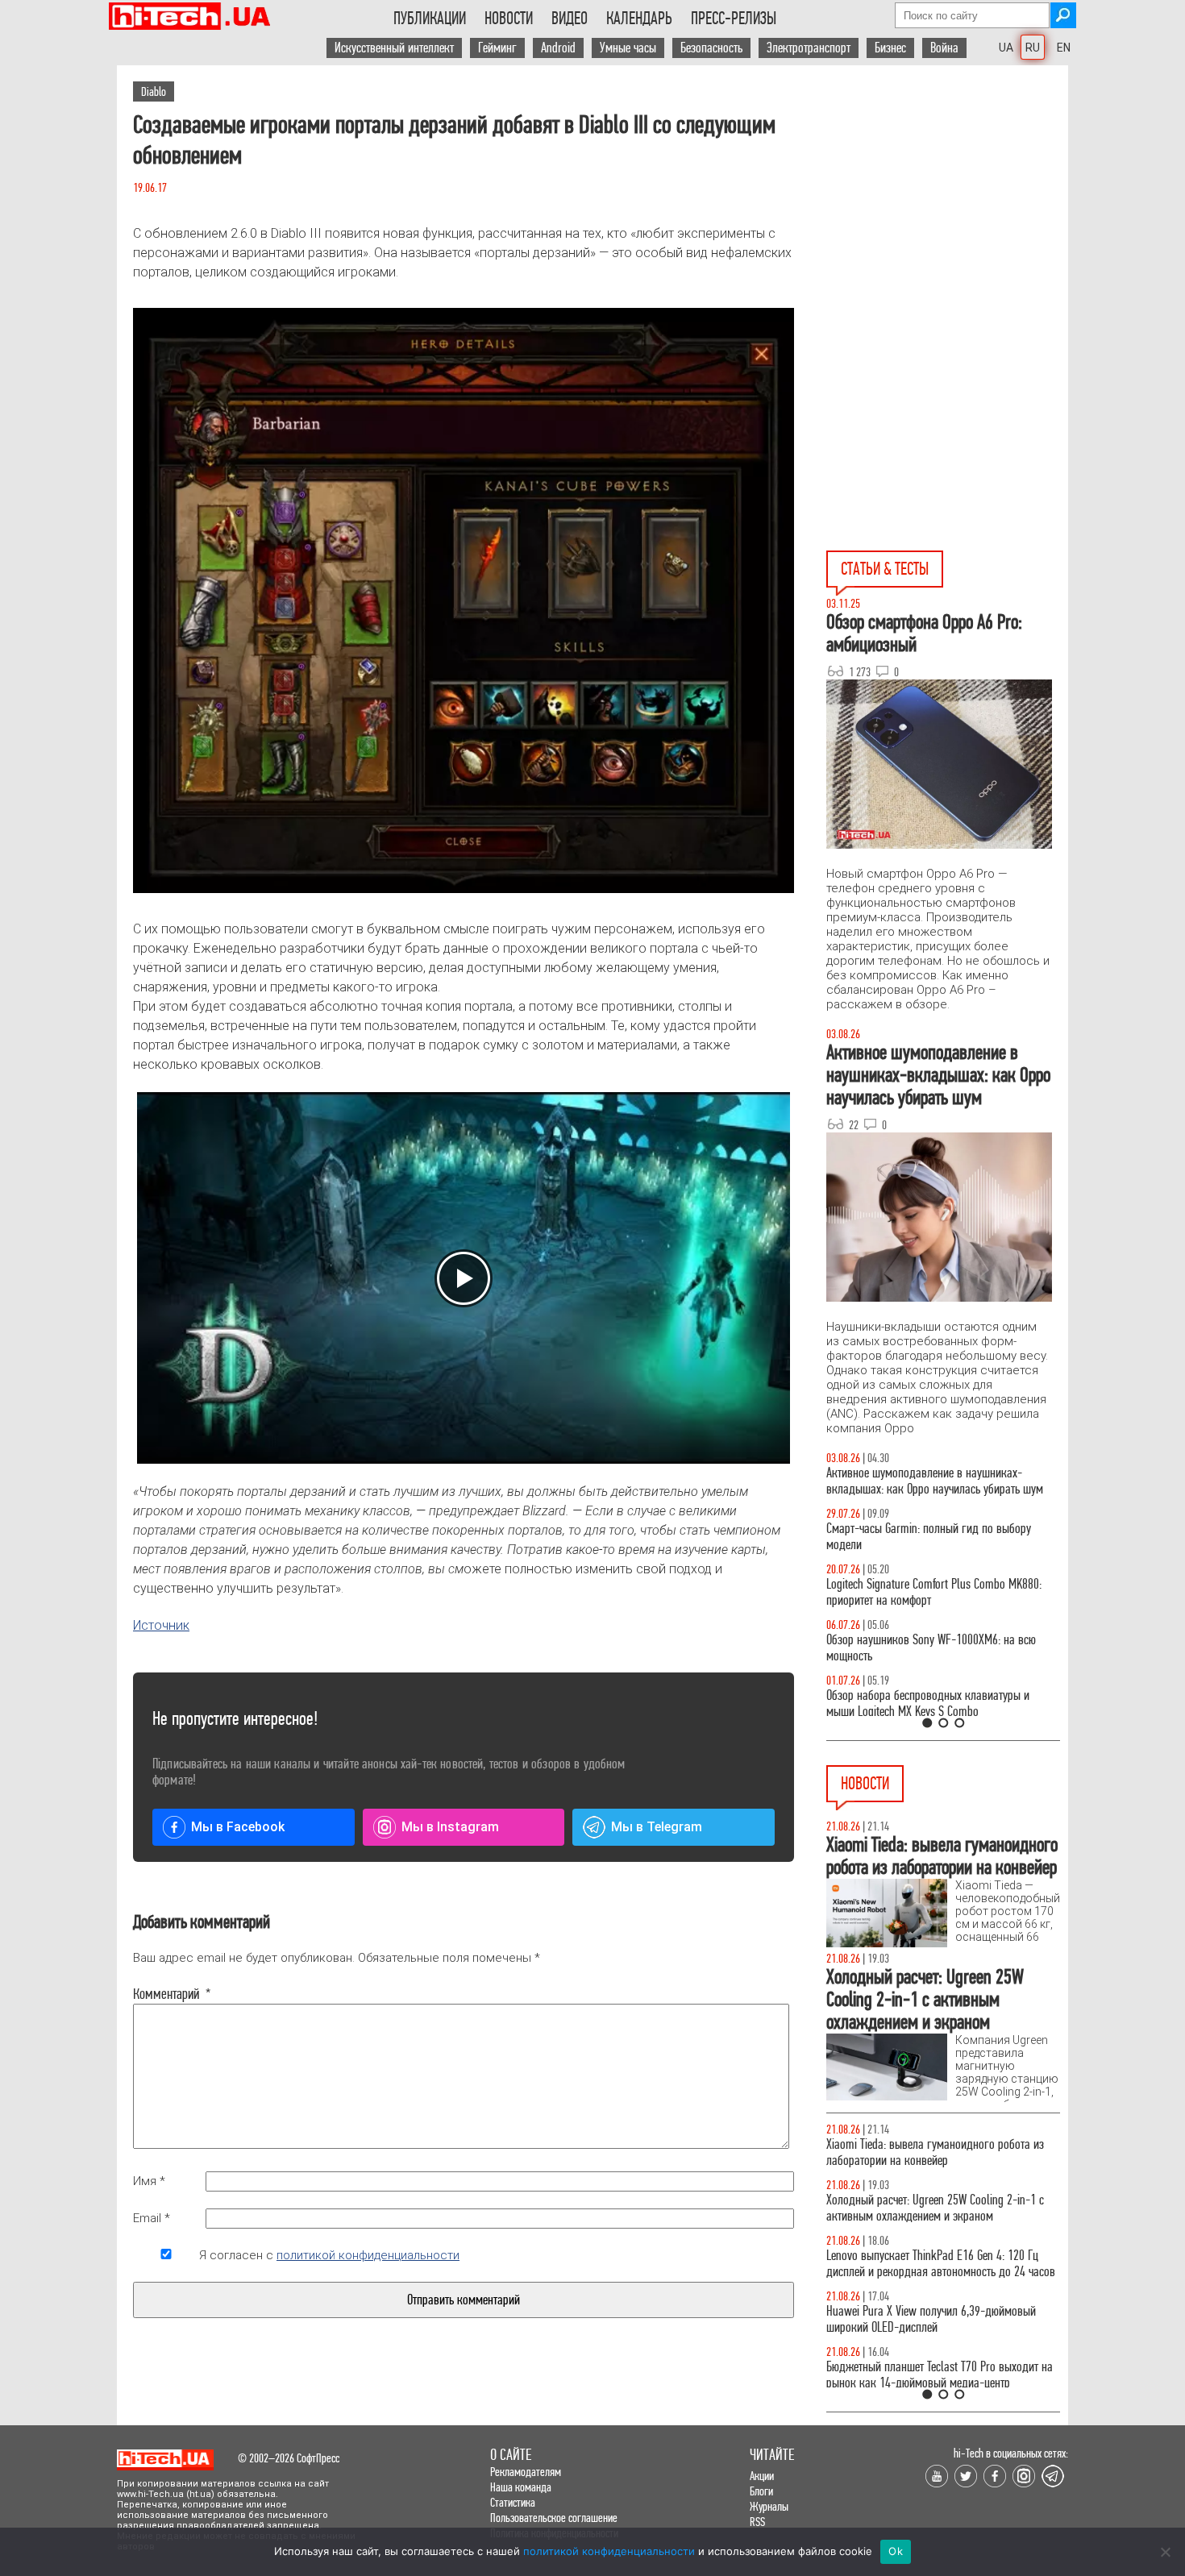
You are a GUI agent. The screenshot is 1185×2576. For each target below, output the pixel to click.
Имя (149, 2181)
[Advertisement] (947, 210)
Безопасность (711, 48)
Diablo (154, 91)
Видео (570, 19)
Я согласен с (329, 2255)
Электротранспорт (809, 48)
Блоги (761, 2491)
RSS (757, 2522)
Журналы (769, 2506)
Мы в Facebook (238, 1827)
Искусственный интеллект (394, 48)
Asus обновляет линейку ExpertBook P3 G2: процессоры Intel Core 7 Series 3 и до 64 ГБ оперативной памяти (927, 2161)
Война (944, 48)
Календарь (639, 19)
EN (1064, 48)
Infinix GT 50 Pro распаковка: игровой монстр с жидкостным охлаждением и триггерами (937, 1592)
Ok (896, 2551)
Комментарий (166, 1994)
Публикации (430, 19)
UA (1006, 48)
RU (1033, 48)
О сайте (511, 2455)
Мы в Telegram (657, 1827)
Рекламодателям (526, 2472)
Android (558, 48)
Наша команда (521, 2487)
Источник (161, 1625)
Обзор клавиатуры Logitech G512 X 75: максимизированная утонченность (915, 1537)
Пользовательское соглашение (554, 2518)
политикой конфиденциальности (368, 2255)
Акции (762, 2476)
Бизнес (890, 48)
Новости (509, 19)
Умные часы (628, 48)
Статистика (513, 2502)
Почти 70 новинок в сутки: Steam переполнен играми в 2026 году (932, 2224)
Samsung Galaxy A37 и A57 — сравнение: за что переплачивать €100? (940, 1648)
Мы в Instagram (450, 1827)
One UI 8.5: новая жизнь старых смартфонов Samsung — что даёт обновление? (929, 1481)
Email (152, 2218)
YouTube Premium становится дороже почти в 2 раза (937, 2335)
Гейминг (497, 48)
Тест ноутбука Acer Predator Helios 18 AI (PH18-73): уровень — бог (936, 1703)
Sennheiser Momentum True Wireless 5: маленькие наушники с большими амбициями (941, 2280)
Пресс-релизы (734, 19)
